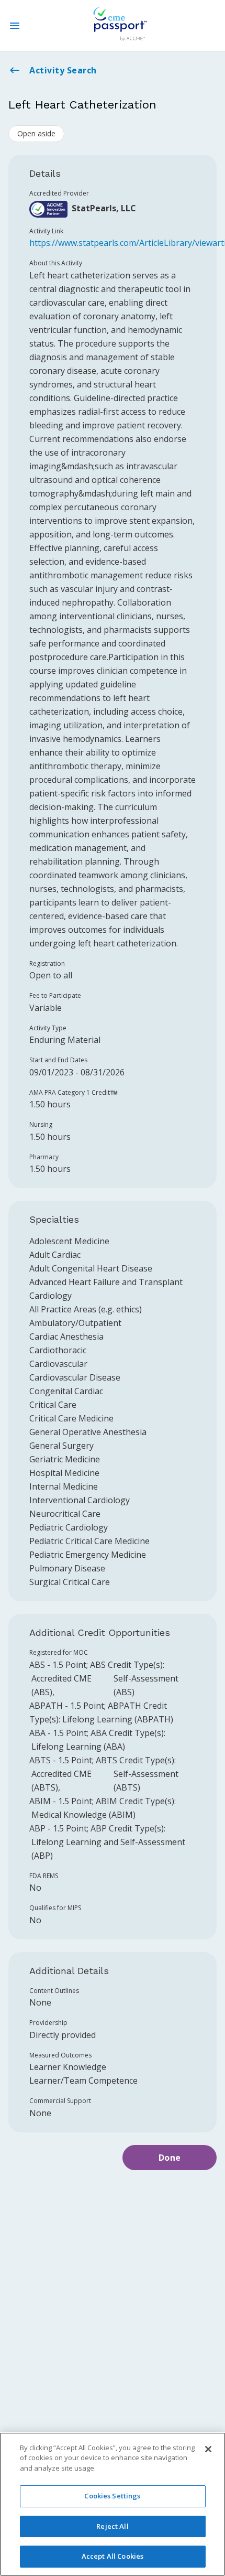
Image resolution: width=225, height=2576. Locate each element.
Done (170, 2158)
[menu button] (15, 26)
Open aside (36, 133)
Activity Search (63, 70)
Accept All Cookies (113, 2556)
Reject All (112, 2526)
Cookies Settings (112, 2496)
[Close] (208, 2449)
